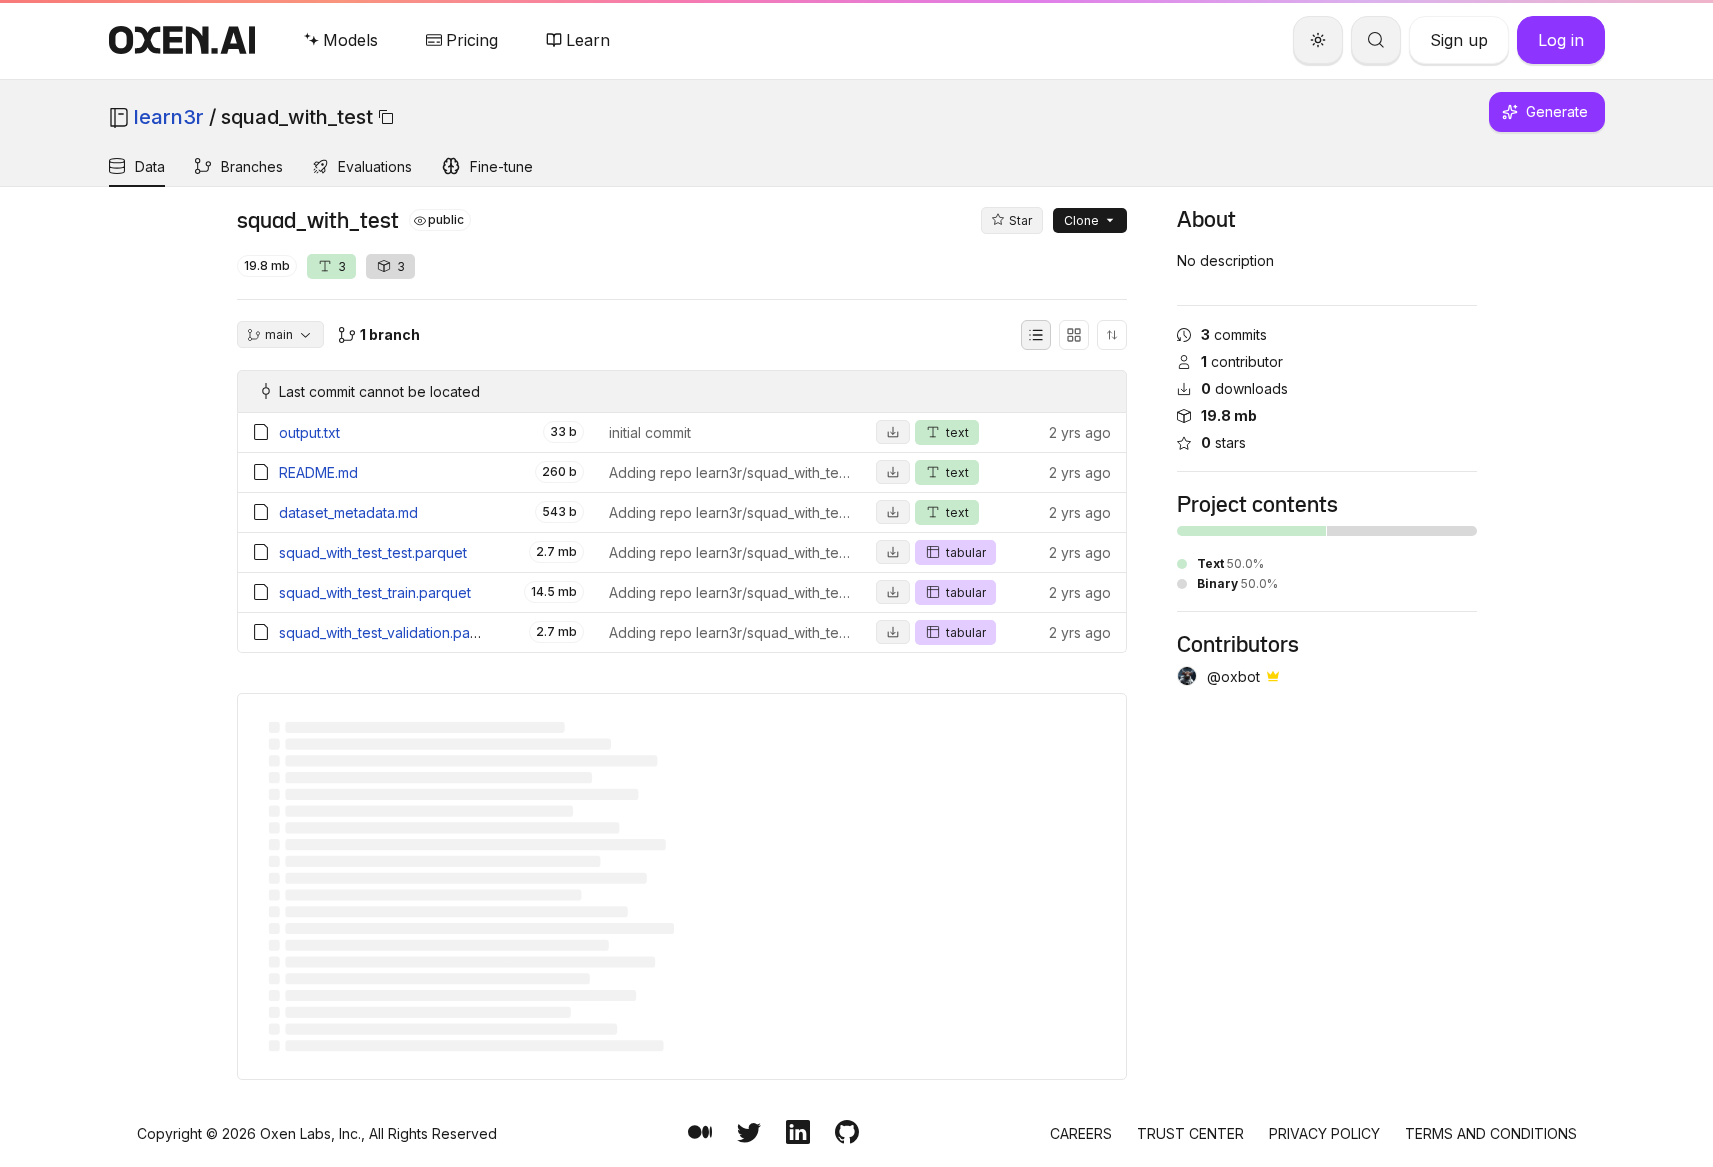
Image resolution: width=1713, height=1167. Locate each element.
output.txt (309, 432)
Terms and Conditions (1491, 1133)
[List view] (1036, 335)
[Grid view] (1074, 335)
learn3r (169, 117)
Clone (1081, 220)
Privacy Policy (1324, 1133)
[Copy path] (386, 117)
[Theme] (1318, 40)
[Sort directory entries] (1112, 335)
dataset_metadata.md (348, 512)
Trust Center (1190, 1133)
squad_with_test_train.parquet (375, 592)
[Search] (1376, 40)
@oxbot (1233, 676)
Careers (1081, 1133)
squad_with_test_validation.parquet (392, 632)
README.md (318, 472)
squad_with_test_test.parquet (373, 552)
